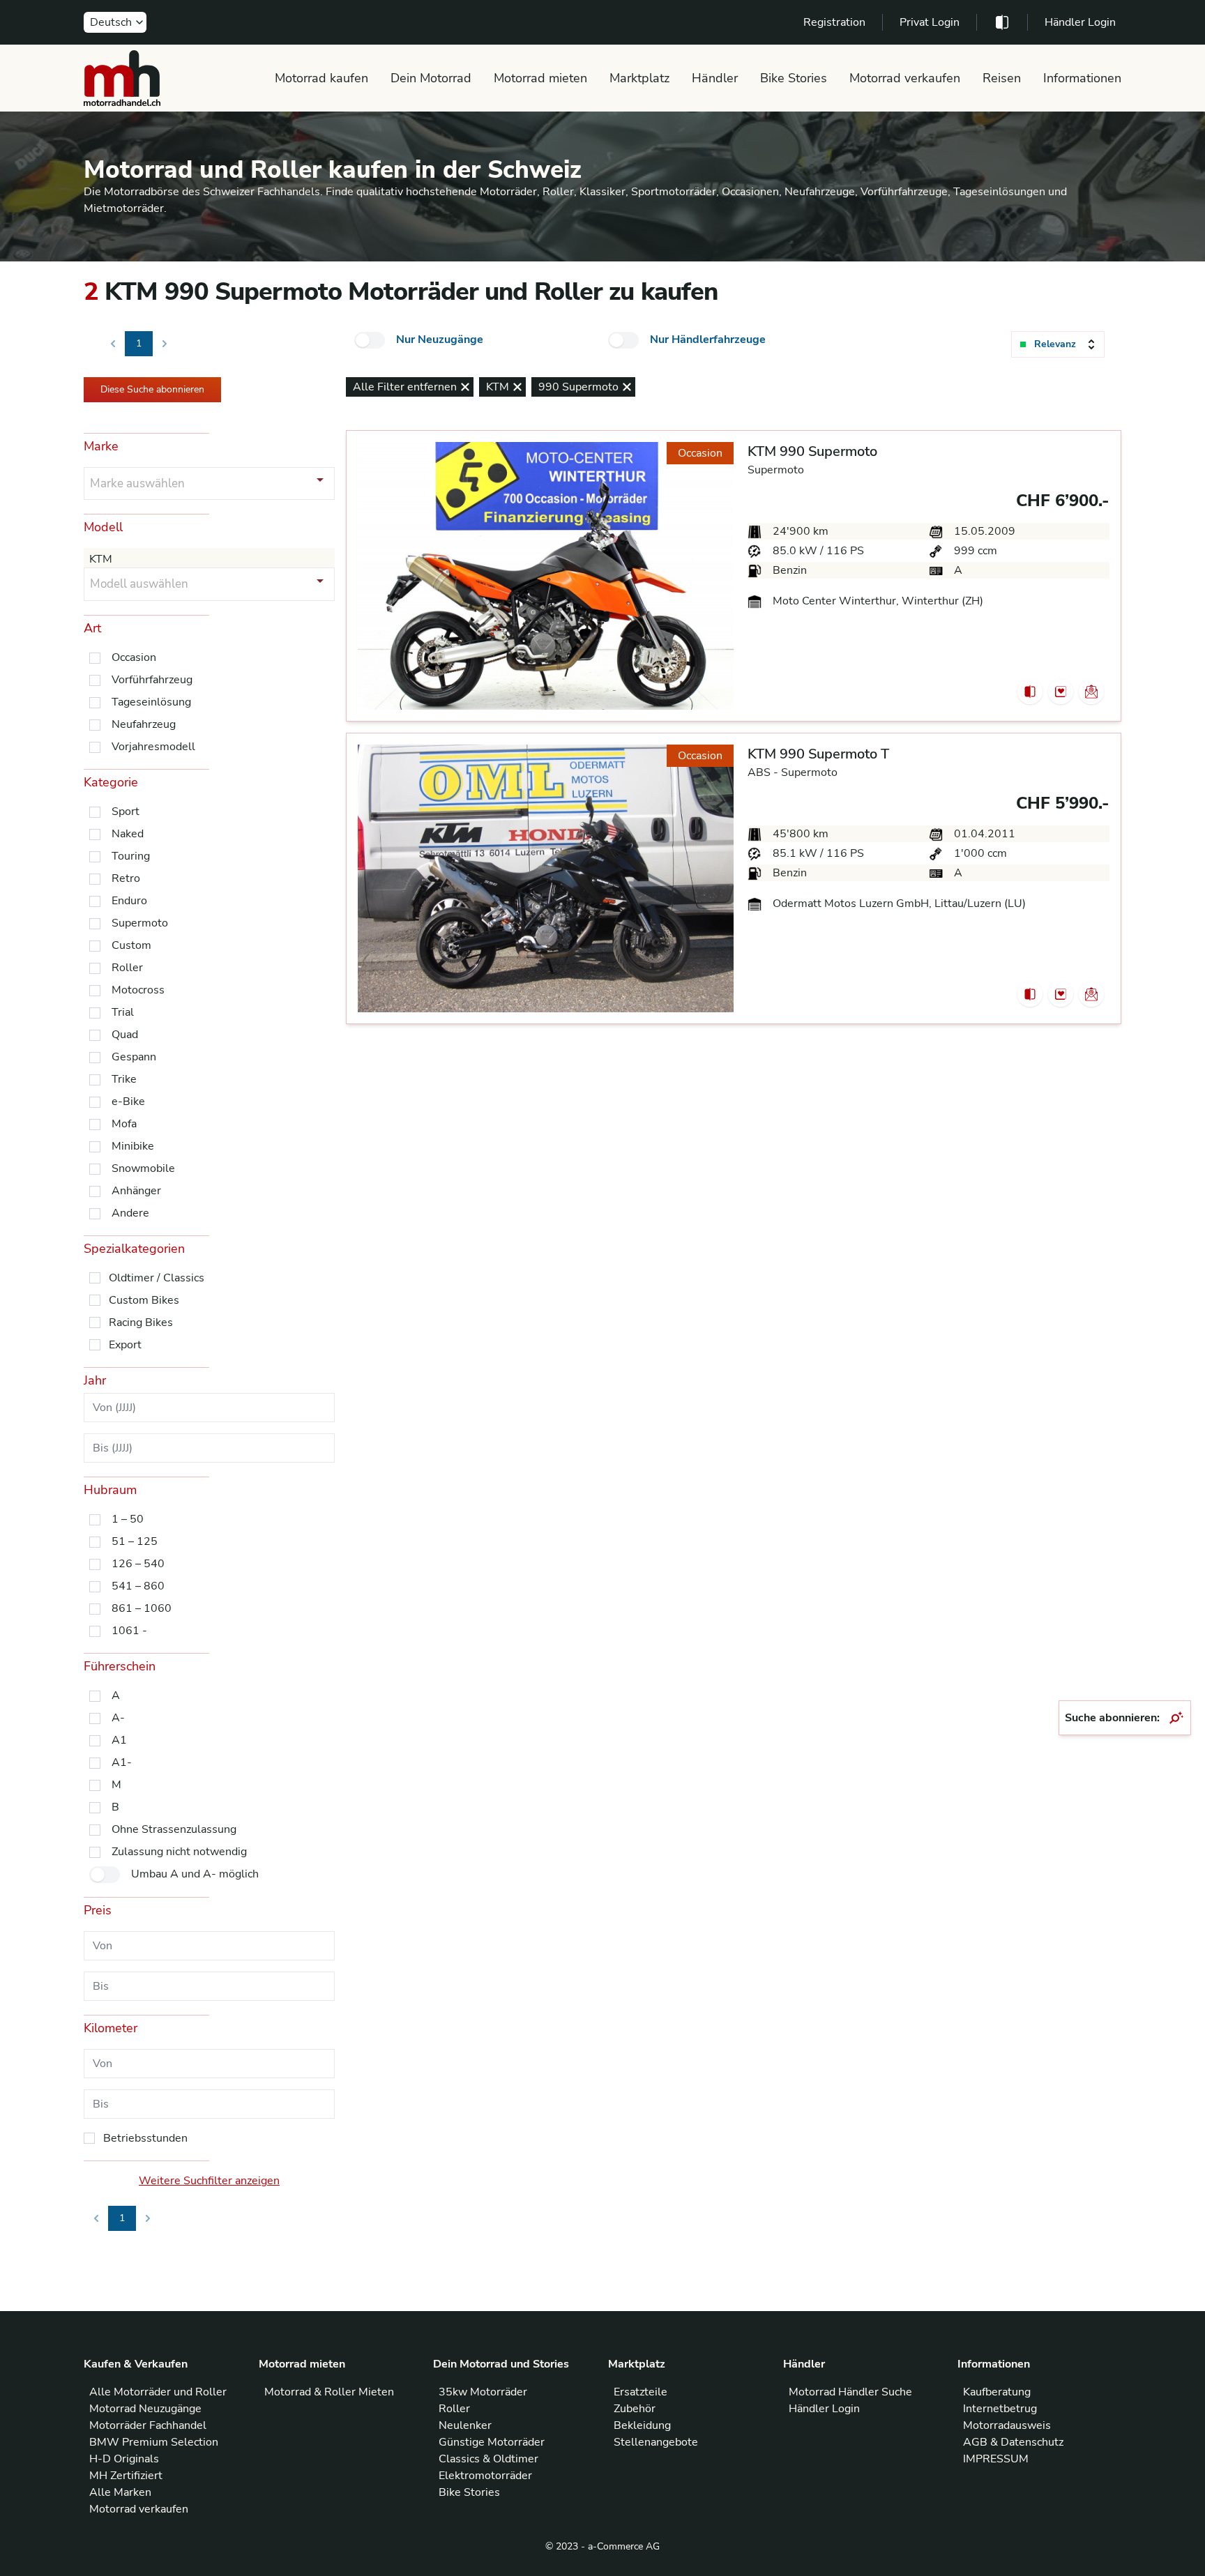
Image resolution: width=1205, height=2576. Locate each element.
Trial (123, 1012)
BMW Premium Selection (154, 2442)
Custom (131, 945)
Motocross (138, 990)
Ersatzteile (641, 2392)
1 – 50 (128, 1519)
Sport (126, 811)
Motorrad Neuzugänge (145, 2409)
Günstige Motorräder (492, 2442)
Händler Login (1080, 22)
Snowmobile (143, 1168)
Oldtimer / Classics (157, 1278)
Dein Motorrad (431, 78)
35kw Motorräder (483, 2392)
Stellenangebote (656, 2442)
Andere (130, 1213)
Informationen (1082, 78)
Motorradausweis (1007, 2425)
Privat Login (930, 22)
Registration (834, 22)
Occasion (134, 657)
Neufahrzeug (144, 724)
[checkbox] (370, 340)
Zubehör (635, 2409)
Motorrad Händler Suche (850, 2392)
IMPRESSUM (996, 2459)
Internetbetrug (1000, 2409)
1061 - (129, 1631)
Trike (124, 1079)
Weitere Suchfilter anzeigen (209, 2181)
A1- (122, 1762)
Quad (125, 1035)
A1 (119, 1740)
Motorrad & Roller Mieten (329, 2392)
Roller (127, 968)
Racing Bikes (141, 1323)
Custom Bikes (144, 1300)
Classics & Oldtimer (488, 2459)
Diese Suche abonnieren (152, 389)
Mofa (124, 1124)
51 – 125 (135, 1541)
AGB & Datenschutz (1013, 2442)
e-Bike (128, 1102)
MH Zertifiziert (126, 2476)
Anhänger (136, 1191)
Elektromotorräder (485, 2476)
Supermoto (140, 923)
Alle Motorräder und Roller (158, 2392)
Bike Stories (794, 78)
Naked (128, 834)
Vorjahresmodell (153, 747)
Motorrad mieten (540, 78)
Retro (126, 878)
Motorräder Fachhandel (148, 2425)
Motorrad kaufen (321, 78)
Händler (715, 78)
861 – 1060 (142, 1608)
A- (118, 1718)
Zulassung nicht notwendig (179, 1852)
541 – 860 (138, 1586)
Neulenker (465, 2425)
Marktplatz (639, 78)
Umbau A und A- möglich (195, 1874)
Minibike (133, 1146)
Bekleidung (642, 2425)
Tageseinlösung (151, 702)
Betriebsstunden (145, 2138)
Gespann (134, 1057)
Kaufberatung (997, 2392)
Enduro (129, 901)
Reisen (1002, 78)
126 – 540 (138, 1564)
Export (125, 1345)
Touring (131, 856)
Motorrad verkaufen (905, 78)
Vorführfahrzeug (152, 680)
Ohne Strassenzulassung (174, 1829)
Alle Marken (120, 2492)
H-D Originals (124, 2459)
